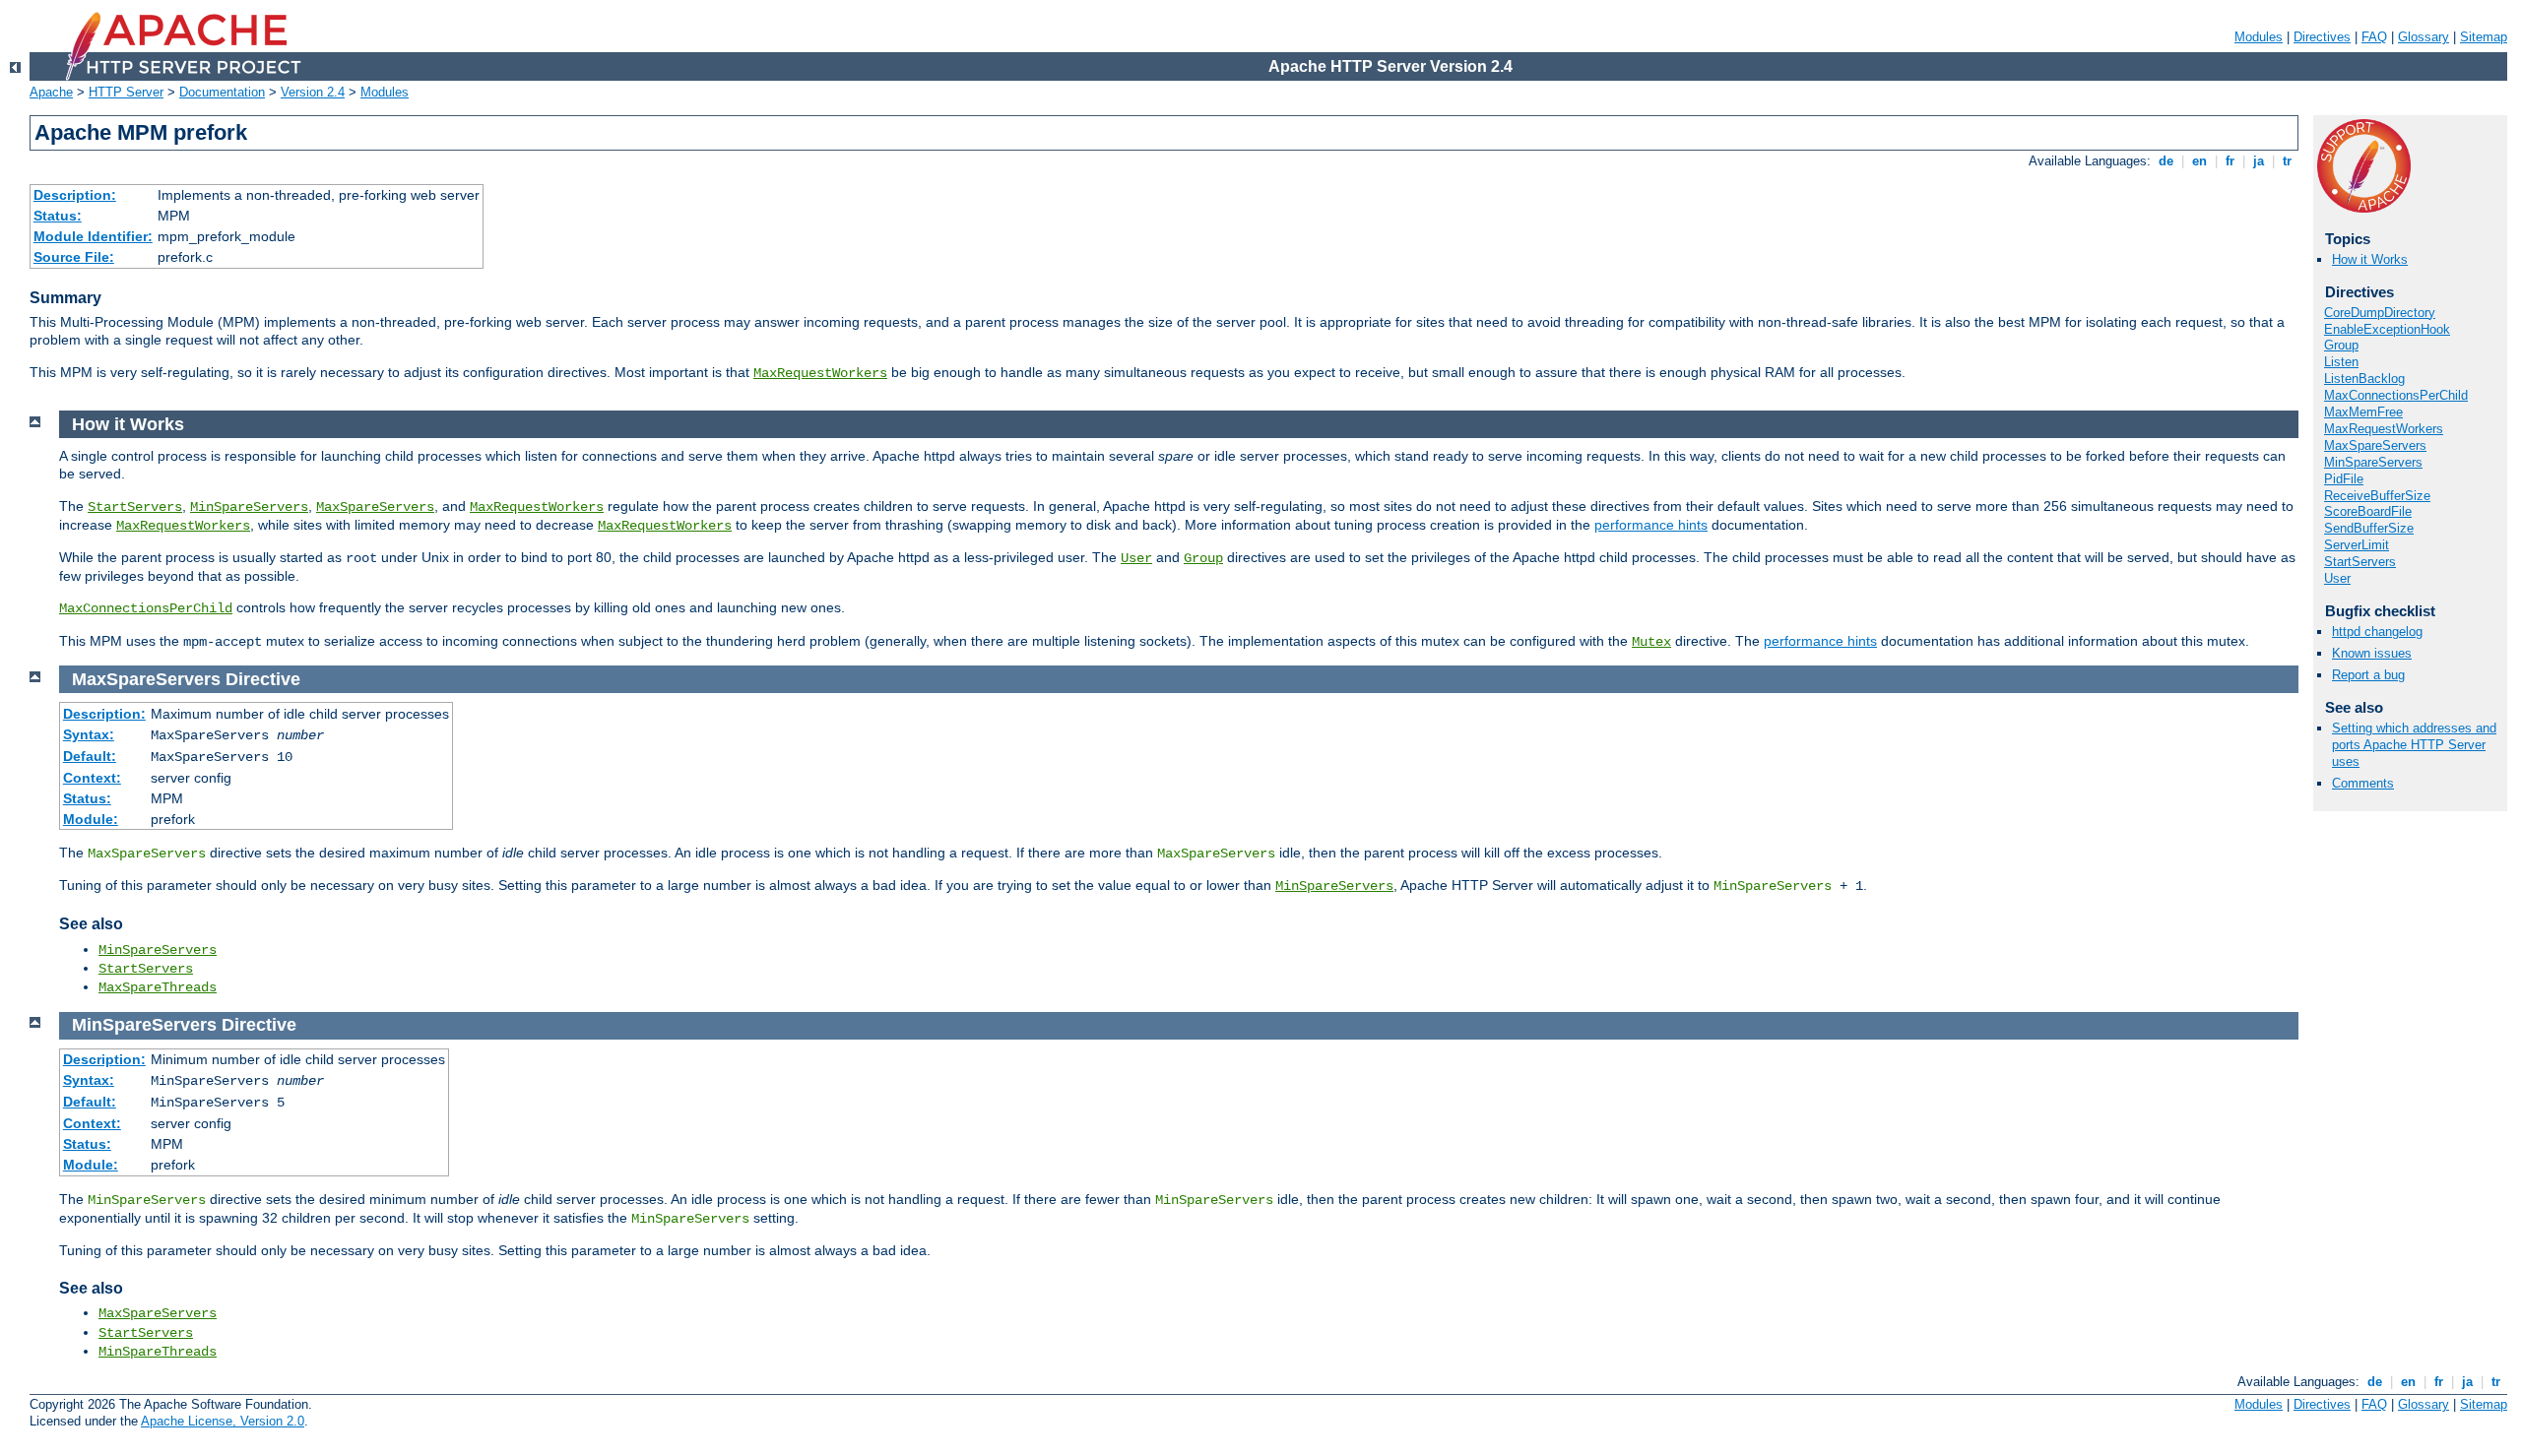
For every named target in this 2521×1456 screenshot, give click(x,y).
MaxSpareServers (2375, 445)
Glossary (2424, 37)
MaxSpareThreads (158, 987)
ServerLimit (2357, 545)
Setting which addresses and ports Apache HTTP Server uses (2414, 745)
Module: (91, 819)
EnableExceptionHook (2387, 329)
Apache (51, 92)
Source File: (74, 257)
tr (2287, 161)
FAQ (2374, 37)
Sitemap (2484, 37)
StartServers (2360, 562)
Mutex (1651, 642)
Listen (2341, 362)
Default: (90, 756)
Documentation (222, 92)
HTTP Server (126, 92)
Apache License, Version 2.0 (223, 1421)
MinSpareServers (2373, 462)
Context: (92, 778)
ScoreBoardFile (2368, 511)
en (2199, 161)
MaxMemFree (2363, 412)
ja (2259, 161)
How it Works (2370, 259)
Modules (2259, 37)
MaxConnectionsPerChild (2396, 395)
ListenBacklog (2364, 379)
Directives (2322, 37)
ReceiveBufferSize (2377, 496)
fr (2230, 161)
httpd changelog (2377, 632)
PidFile (2344, 479)
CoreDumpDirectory (2380, 313)
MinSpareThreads (158, 1352)
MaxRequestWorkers (820, 373)
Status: (58, 216)
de (2166, 161)
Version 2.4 (313, 92)
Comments (2363, 783)
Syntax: (89, 734)
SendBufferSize (2369, 528)
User (2337, 578)
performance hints (1651, 525)
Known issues (2372, 653)
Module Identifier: (93, 236)
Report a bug (2368, 675)
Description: (75, 195)
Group (2341, 345)
